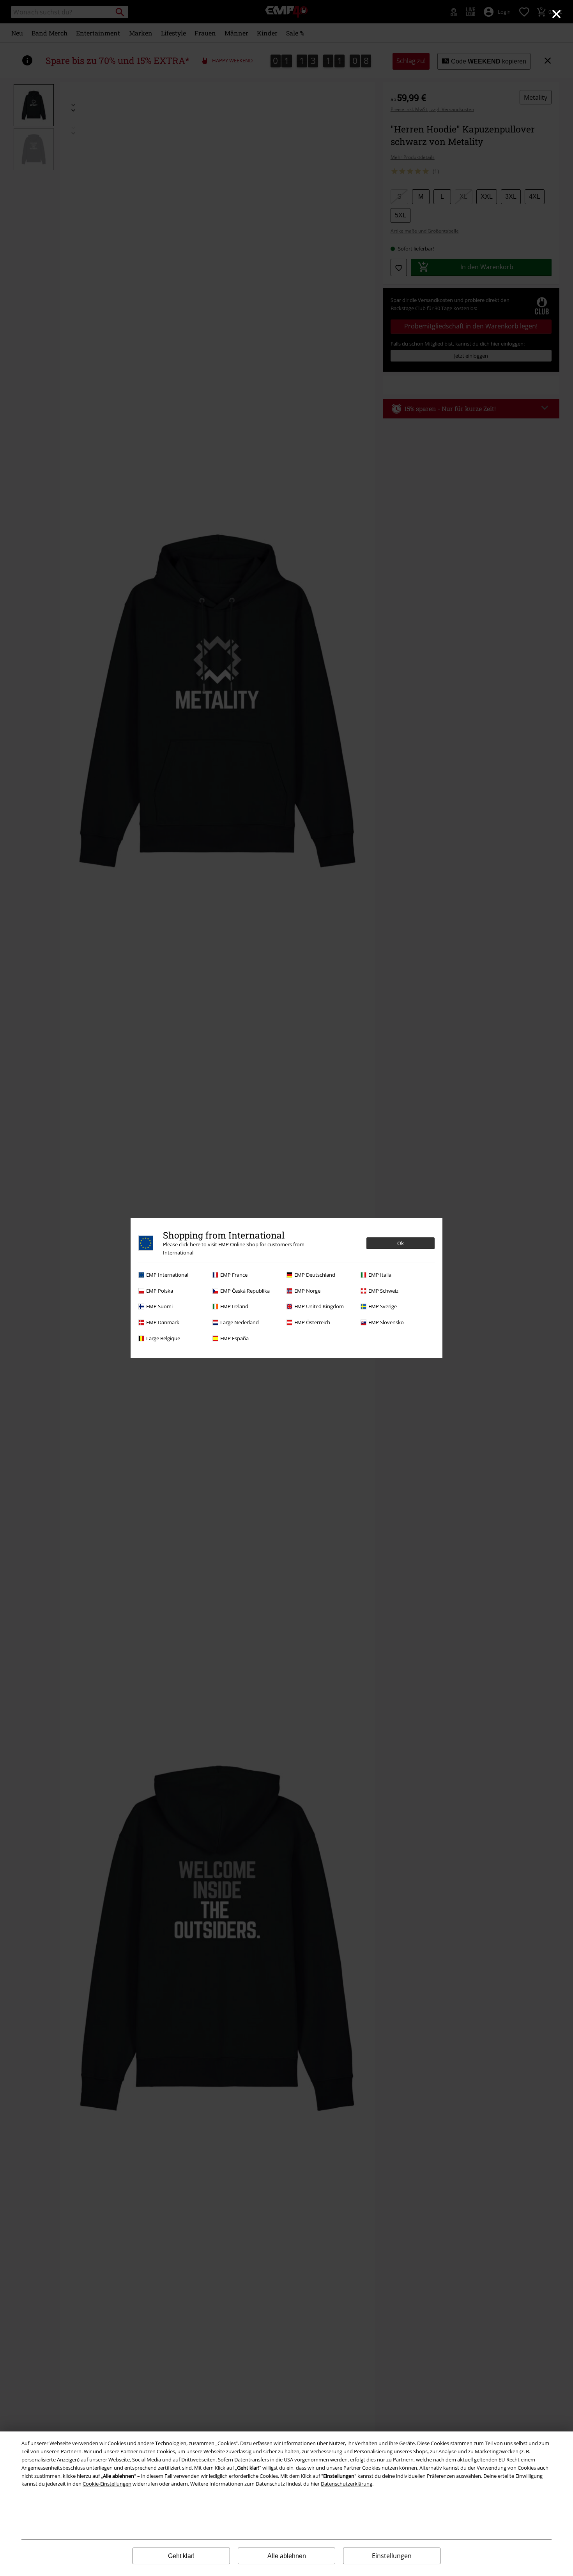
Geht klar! (181, 2556)
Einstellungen (392, 2556)
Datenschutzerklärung (347, 2484)
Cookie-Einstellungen (107, 2484)
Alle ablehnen (287, 2556)
